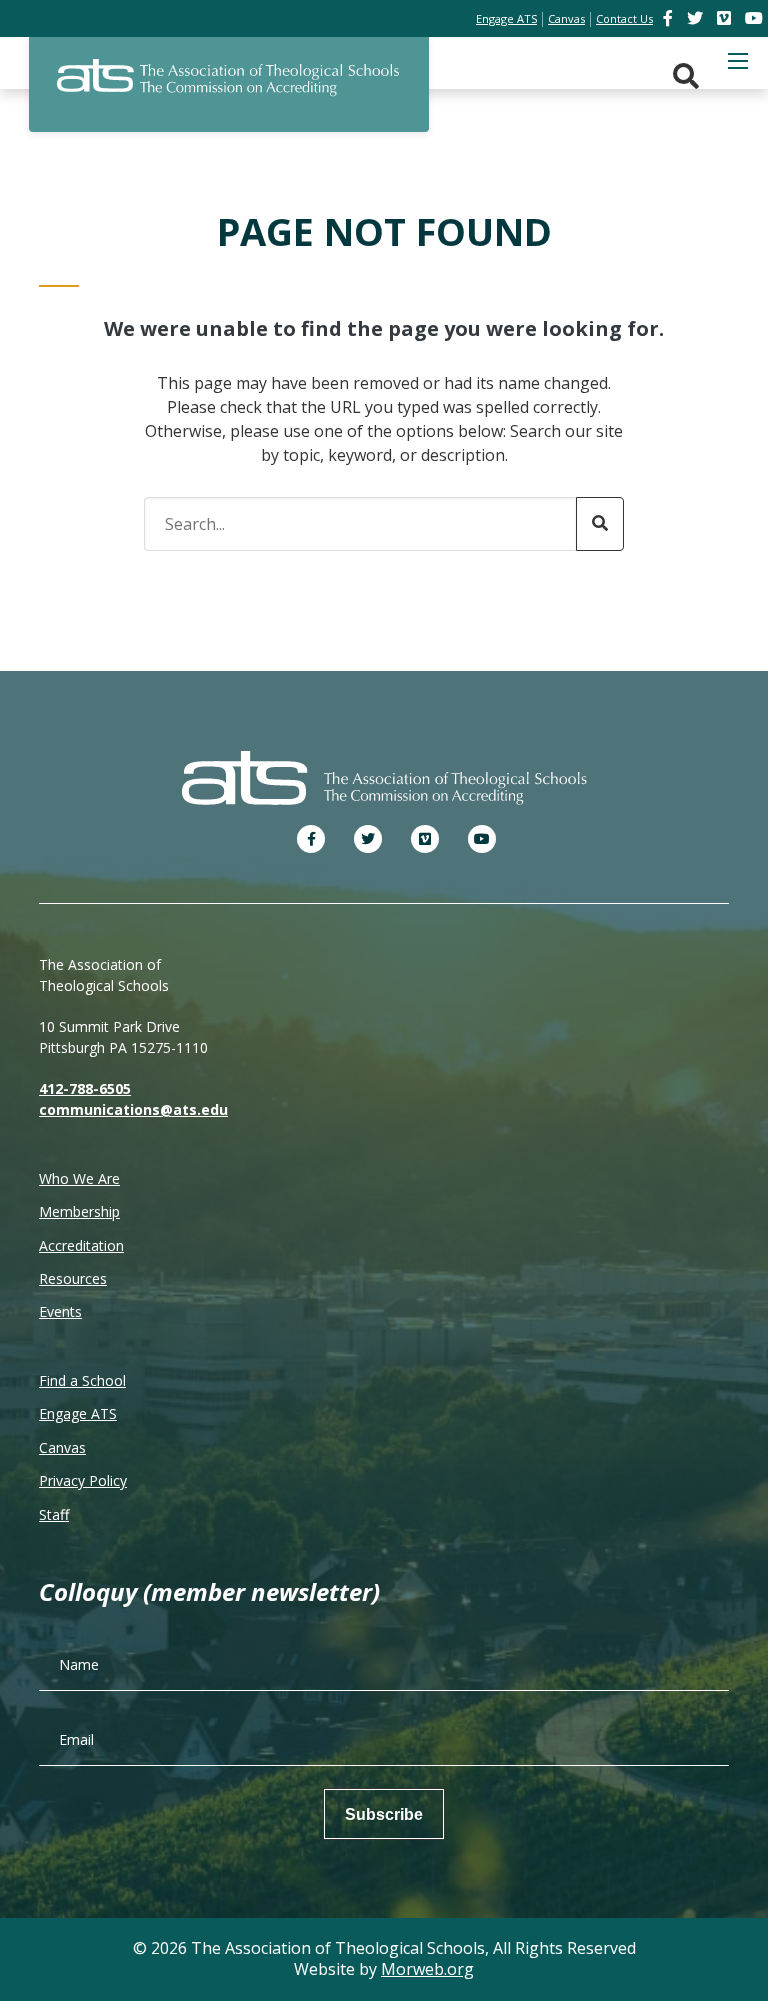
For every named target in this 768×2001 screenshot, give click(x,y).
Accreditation (81, 1245)
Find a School (82, 1380)
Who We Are (79, 1178)
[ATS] (229, 89)
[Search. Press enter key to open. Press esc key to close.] (686, 76)
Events (60, 1311)
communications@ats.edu (133, 1109)
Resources (73, 1278)
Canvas (62, 1447)
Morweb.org (427, 1969)
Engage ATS (78, 1413)
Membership (79, 1211)
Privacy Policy (83, 1480)
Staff (54, 1514)
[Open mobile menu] (738, 61)
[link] (670, 18)
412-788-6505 (85, 1088)
